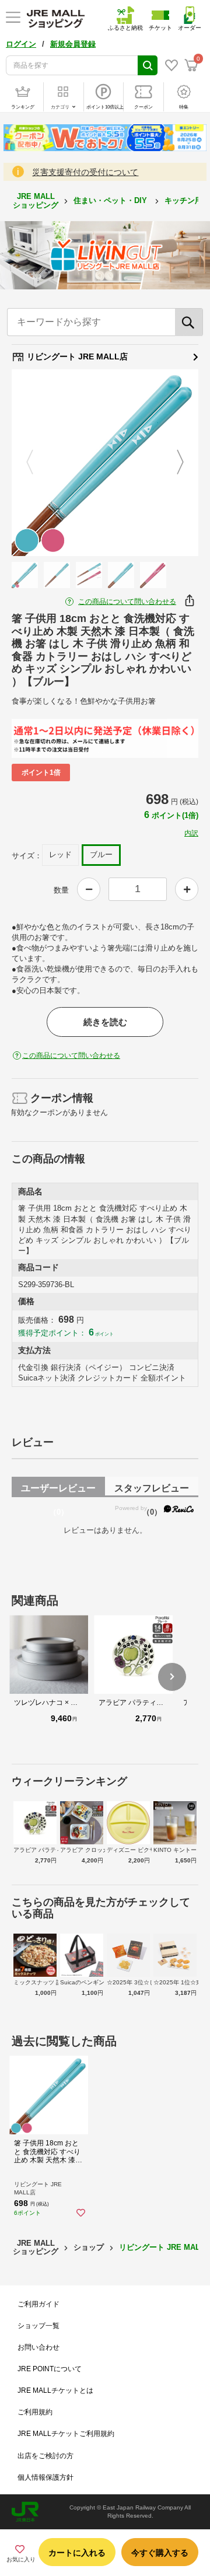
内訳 (191, 833)
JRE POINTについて (50, 2369)
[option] (105, 463)
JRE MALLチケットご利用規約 (66, 2434)
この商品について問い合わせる (127, 602)
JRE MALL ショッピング (36, 200)
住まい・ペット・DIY (111, 200)
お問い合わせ (38, 2347)
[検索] (189, 322)
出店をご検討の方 (45, 2456)
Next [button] (173, 463)
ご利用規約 (35, 2412)
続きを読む (105, 1022)
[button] (172, 1677)
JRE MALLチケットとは (55, 2390)
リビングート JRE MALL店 (76, 356)
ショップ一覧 (38, 2326)
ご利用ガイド (38, 2304)
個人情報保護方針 (45, 2477)
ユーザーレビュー (58, 1490)
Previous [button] (37, 463)
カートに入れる (77, 2553)
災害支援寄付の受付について (85, 172)
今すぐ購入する (160, 2553)
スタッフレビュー (152, 1490)
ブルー (101, 854)
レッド (60, 854)
